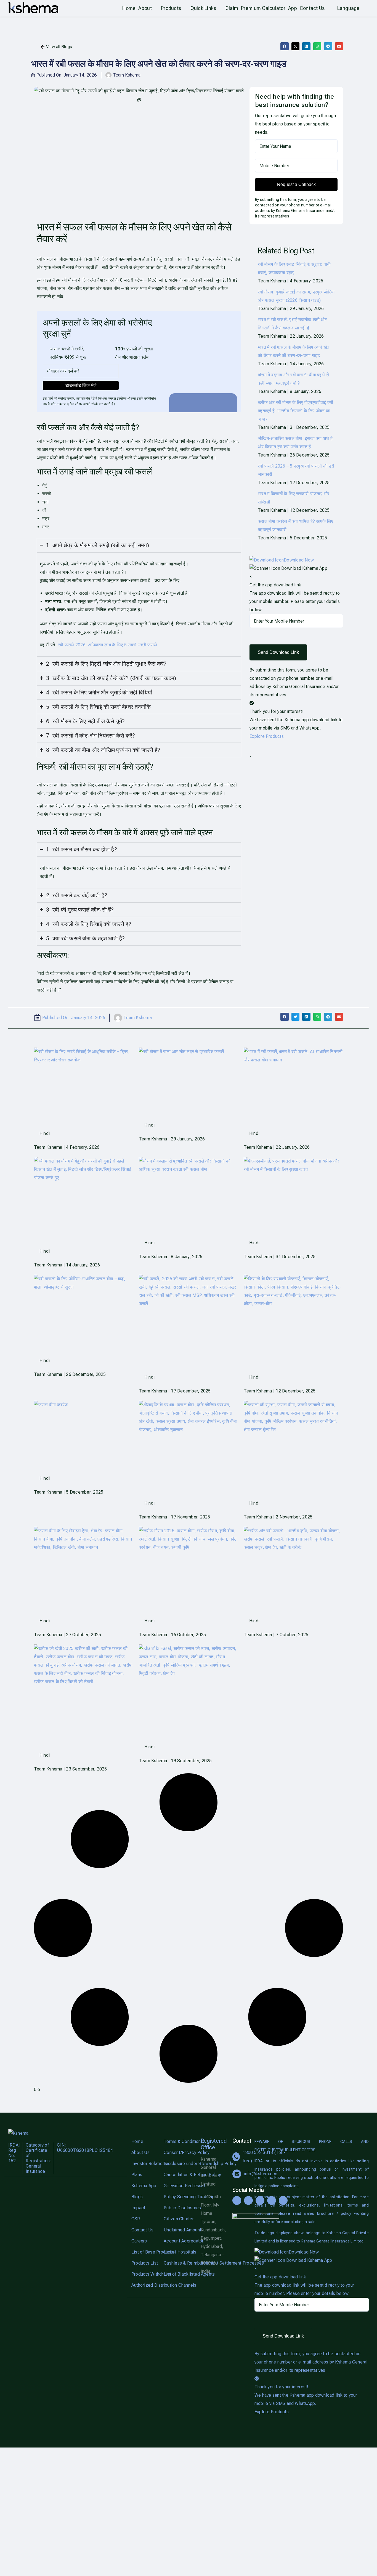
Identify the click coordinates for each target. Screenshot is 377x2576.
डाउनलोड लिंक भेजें (81, 385)
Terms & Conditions (178, 2141)
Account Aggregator (178, 2241)
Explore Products (267, 736)
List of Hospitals (178, 2252)
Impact (138, 2208)
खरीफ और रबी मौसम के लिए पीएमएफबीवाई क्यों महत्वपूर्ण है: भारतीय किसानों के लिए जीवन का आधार (295, 411)
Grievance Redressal (178, 2186)
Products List (145, 2263)
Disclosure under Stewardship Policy (178, 2164)
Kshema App (144, 2186)
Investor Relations (145, 2164)
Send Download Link (278, 652)
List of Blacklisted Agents (178, 2274)
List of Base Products (145, 2252)
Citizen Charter (178, 2219)
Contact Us (142, 2230)
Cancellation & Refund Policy (178, 2175)
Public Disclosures (178, 2208)
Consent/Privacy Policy (178, 2153)
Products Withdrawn (145, 2274)
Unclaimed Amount (178, 2230)
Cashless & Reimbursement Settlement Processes (178, 2263)
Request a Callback (296, 184)
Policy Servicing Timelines (178, 2197)
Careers (139, 2241)
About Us (140, 2153)
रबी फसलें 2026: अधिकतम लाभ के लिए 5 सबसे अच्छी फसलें (107, 645)
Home (137, 2141)
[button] (284, 46)
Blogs (137, 2197)
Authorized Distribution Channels (145, 2285)
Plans (137, 2175)
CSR (136, 2219)
